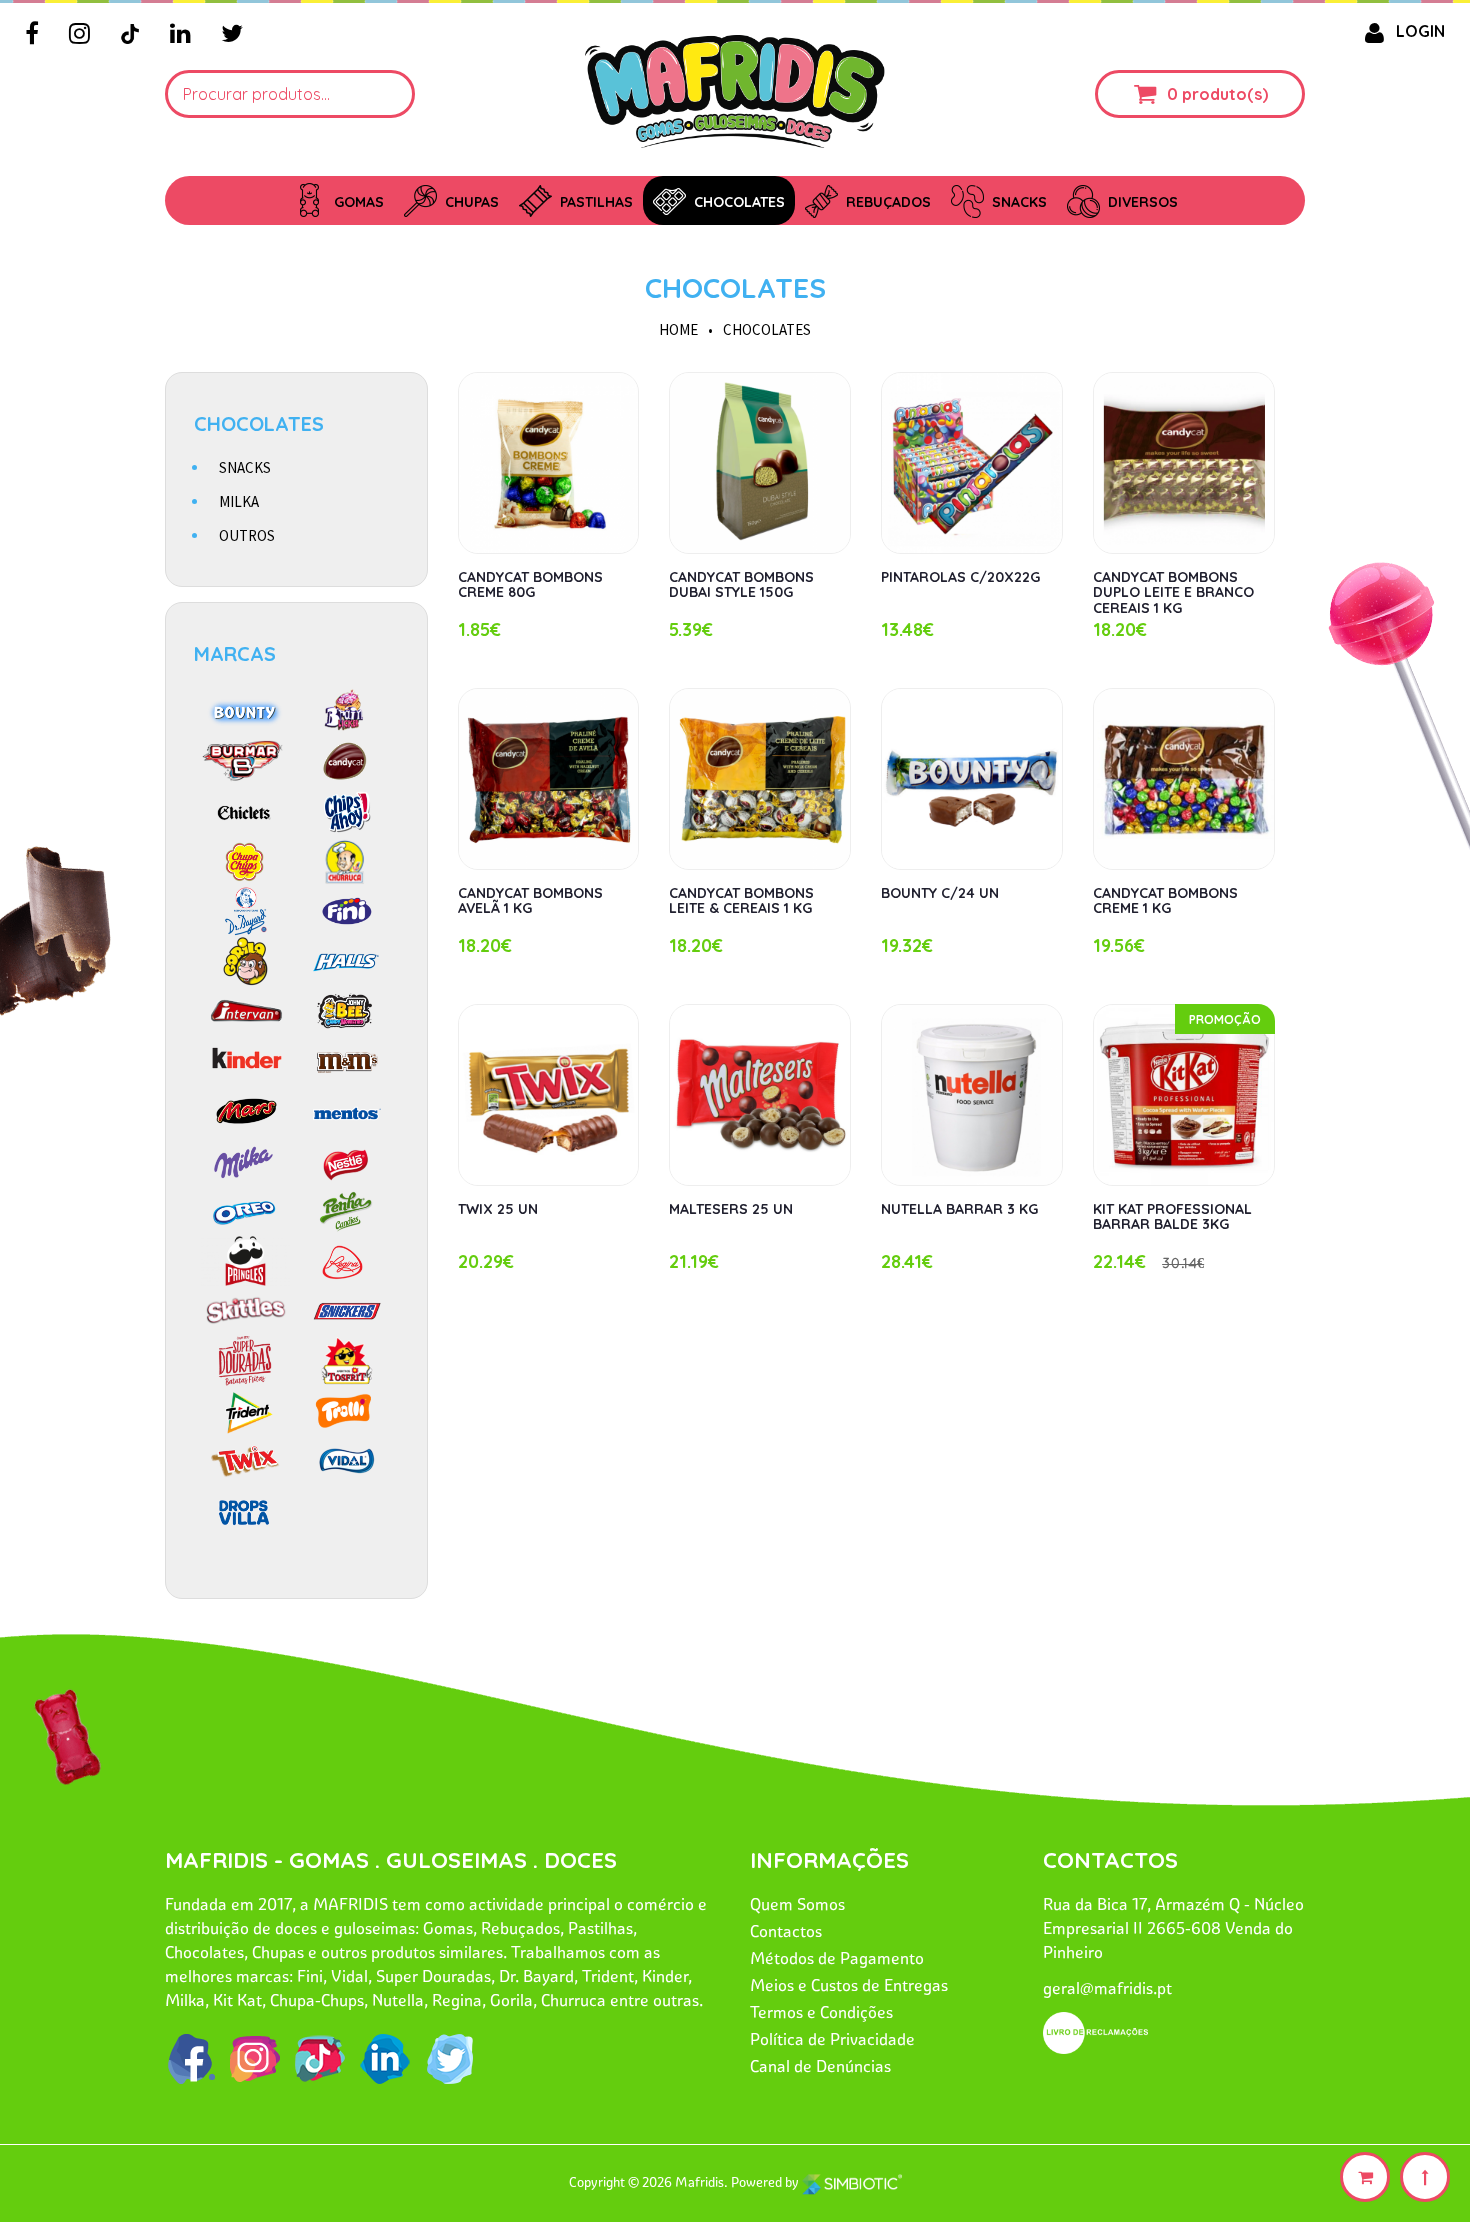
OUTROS (247, 535)
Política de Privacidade (832, 2039)
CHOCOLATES (735, 287)
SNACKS (245, 467)
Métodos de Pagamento (837, 1958)
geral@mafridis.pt (1107, 1988)
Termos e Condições (821, 2012)
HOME (678, 329)
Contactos (786, 1931)
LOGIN (1420, 31)
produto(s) (1225, 94)
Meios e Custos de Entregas (849, 1985)
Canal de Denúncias (820, 2066)
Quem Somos (797, 1904)
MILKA (239, 501)
